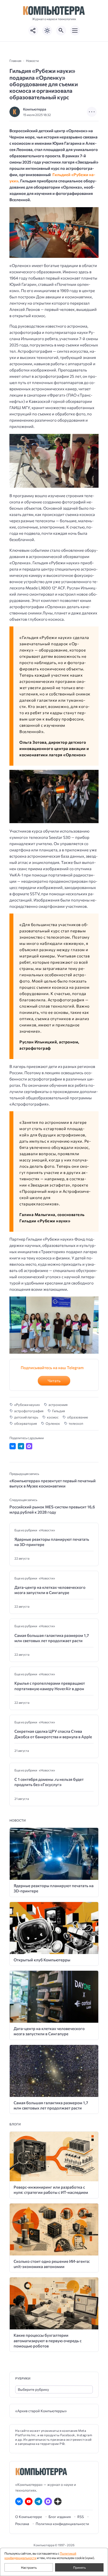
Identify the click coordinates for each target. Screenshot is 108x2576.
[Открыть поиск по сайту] (61, 31)
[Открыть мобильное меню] (75, 31)
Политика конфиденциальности (62, 2524)
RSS (81, 2517)
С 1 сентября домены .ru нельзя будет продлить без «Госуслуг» (49, 1782)
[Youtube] (29, 2501)
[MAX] (48, 2501)
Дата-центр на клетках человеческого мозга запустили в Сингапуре (50, 1590)
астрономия (58, 1405)
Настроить (29, 2567)
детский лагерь (26, 1417)
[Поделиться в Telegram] (21, 1446)
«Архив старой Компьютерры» (41, 2411)
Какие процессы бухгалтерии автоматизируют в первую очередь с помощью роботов (48, 2341)
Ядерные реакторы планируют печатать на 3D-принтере (52, 1542)
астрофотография (29, 1411)
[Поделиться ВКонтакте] (13, 1446)
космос (53, 1417)
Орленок (53, 1423)
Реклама (22, 2524)
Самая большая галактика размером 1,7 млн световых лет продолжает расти (52, 1638)
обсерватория (26, 1423)
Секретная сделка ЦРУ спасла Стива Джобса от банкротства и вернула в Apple (53, 1734)
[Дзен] (58, 2501)
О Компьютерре (29, 2517)
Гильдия (59, 1411)
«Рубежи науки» (27, 1405)
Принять (79, 2567)
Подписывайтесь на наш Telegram (52, 1368)
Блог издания (60, 2517)
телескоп (76, 1423)
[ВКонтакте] (19, 2501)
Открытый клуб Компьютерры (42, 1960)
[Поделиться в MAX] (29, 1446)
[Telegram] (38, 2501)
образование (78, 1417)
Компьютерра (35, 109)
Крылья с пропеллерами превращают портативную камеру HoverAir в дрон (50, 1686)
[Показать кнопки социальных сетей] (33, 31)
